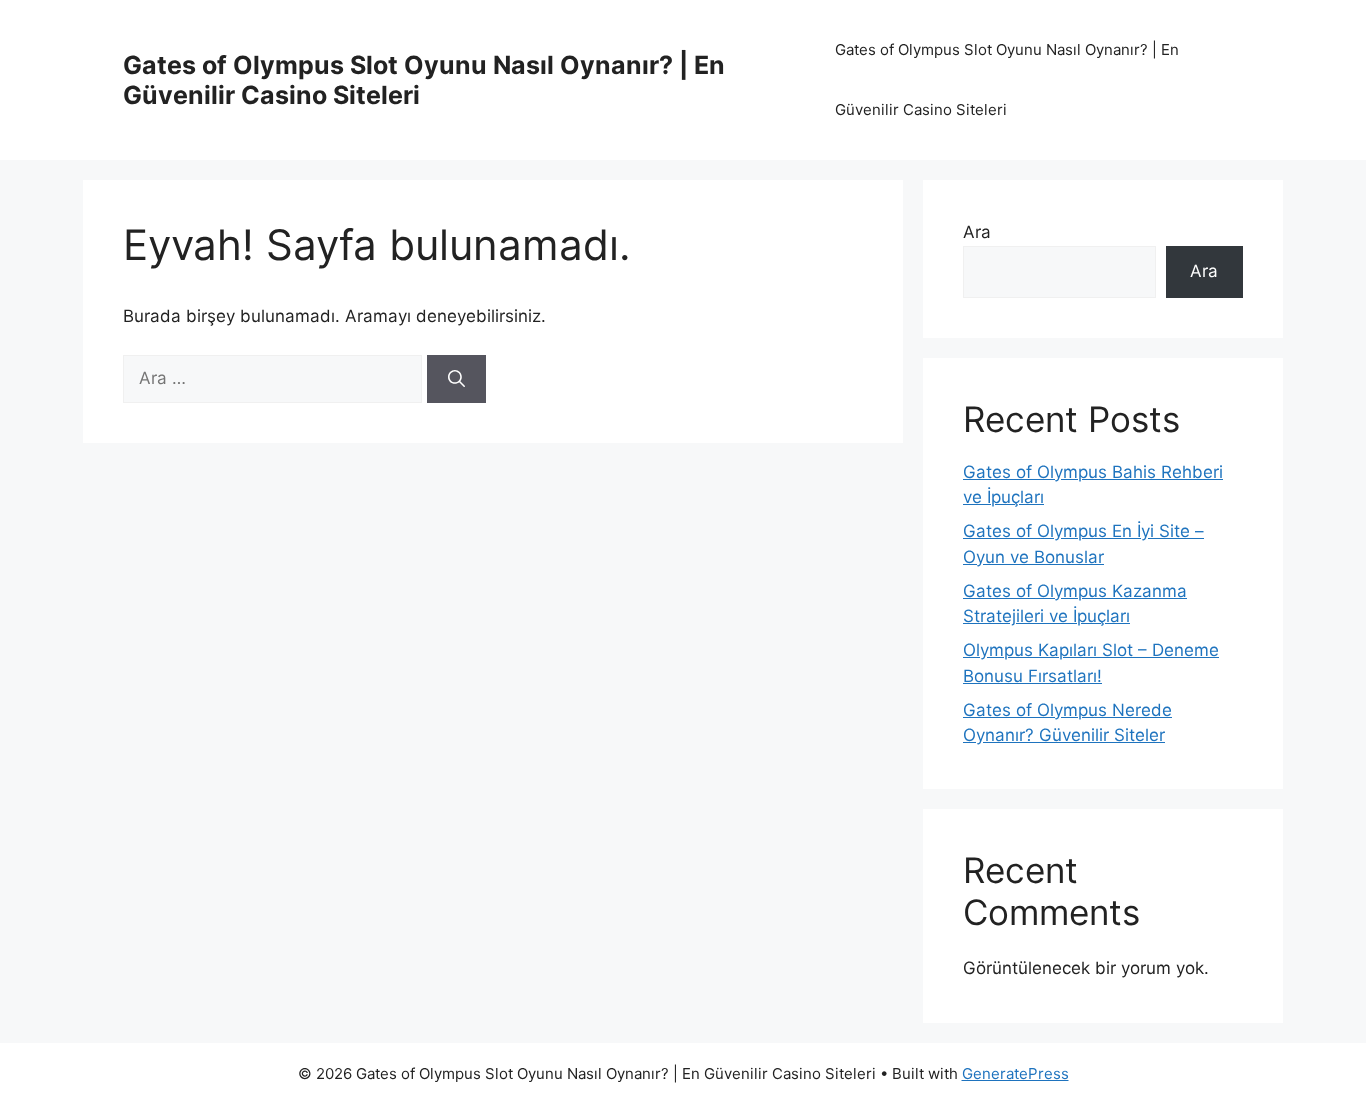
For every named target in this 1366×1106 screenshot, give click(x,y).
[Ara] (456, 379)
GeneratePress (1015, 1073)
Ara (977, 232)
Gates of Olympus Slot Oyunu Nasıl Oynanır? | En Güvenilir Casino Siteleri (1007, 79)
